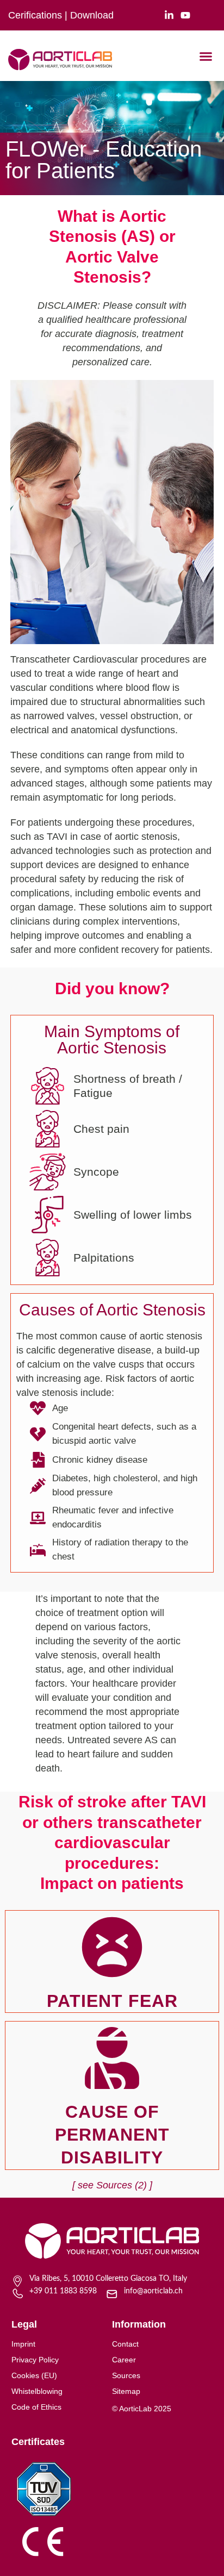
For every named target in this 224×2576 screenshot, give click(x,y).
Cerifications (35, 15)
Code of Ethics (36, 2407)
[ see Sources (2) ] (112, 2185)
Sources (126, 2375)
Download (92, 15)
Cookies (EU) (34, 2375)
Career (124, 2360)
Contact (125, 2344)
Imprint (23, 2344)
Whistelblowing (37, 2391)
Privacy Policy (35, 2360)
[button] (206, 57)
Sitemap (126, 2391)
